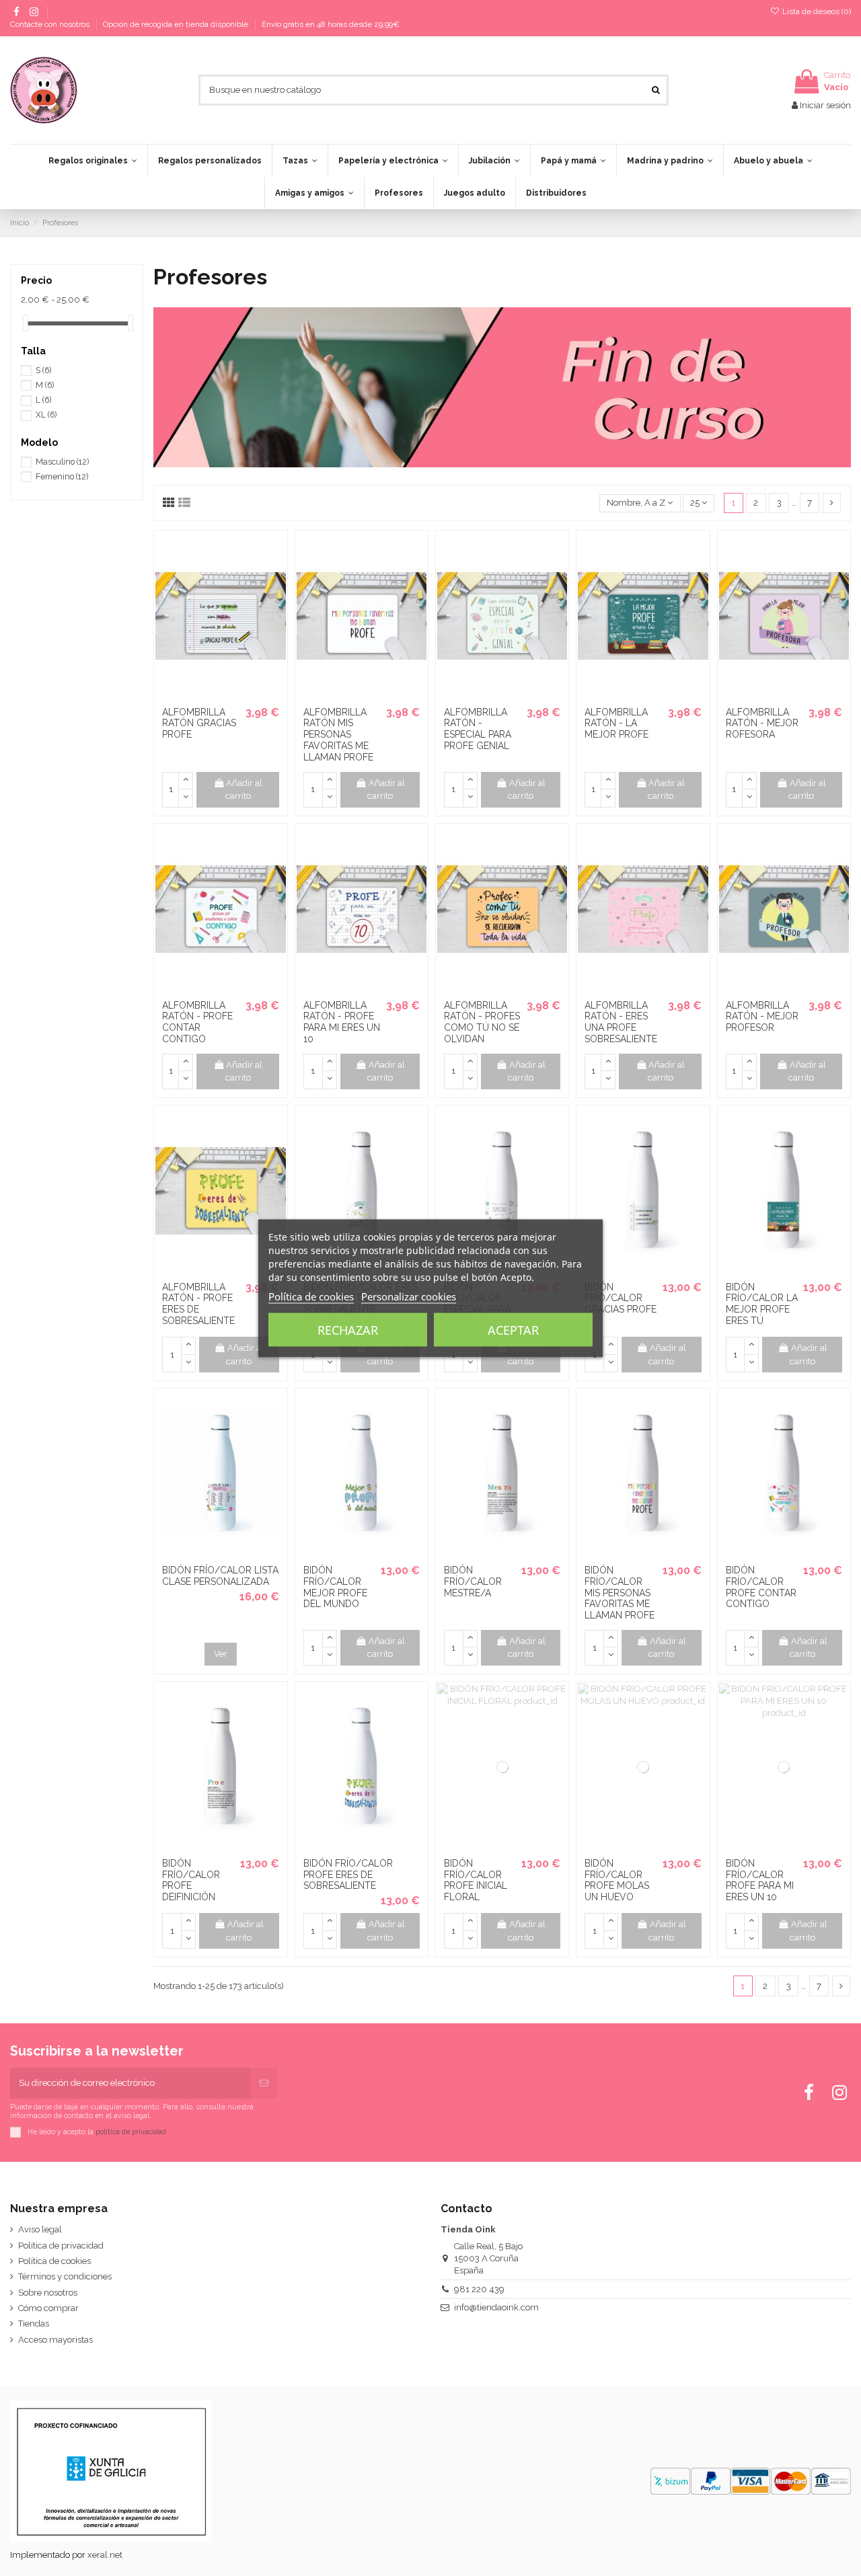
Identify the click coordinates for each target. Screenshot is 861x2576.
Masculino (62, 462)
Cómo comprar (48, 2308)
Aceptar (513, 1329)
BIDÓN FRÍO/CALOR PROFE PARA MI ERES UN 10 (760, 1880)
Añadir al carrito (244, 790)
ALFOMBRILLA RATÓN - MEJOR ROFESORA (762, 724)
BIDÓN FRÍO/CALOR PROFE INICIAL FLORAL (476, 1880)
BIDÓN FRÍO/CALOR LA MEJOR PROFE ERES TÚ (762, 1304)
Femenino (62, 477)
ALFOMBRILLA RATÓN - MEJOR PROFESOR (762, 1017)
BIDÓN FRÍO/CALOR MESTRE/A (473, 1582)
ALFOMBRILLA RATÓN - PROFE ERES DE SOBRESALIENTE (198, 1304)
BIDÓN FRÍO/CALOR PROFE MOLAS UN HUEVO (617, 1880)
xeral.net (105, 2555)
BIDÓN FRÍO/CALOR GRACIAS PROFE (621, 1298)
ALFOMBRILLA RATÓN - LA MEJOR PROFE (616, 724)
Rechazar (348, 1329)
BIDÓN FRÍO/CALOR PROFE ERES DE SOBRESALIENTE (348, 1875)
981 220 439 (479, 2289)
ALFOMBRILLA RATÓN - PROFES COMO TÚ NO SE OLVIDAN (482, 1022)
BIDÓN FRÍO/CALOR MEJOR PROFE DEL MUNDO (335, 1587)
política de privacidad (131, 2131)
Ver (221, 1654)
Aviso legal (40, 2229)
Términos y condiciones (65, 2276)
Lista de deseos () (816, 11)
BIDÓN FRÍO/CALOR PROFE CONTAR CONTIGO (761, 1587)
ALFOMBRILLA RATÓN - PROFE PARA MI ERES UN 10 (342, 1022)
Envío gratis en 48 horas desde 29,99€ (331, 24)
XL (46, 415)
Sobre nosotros (48, 2293)
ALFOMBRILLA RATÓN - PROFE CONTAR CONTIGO (197, 1022)
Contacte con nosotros (51, 24)
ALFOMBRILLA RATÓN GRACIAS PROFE (199, 724)
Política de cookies (54, 2261)
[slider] (26, 323)
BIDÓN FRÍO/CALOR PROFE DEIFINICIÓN (191, 1880)
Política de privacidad (61, 2246)
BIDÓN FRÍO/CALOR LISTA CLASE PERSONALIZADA (220, 1576)
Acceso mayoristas (55, 2340)
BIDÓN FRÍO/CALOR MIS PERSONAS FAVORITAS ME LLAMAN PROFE (620, 1593)
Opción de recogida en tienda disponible (177, 24)
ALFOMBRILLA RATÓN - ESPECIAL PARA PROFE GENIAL (478, 729)
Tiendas (34, 2324)
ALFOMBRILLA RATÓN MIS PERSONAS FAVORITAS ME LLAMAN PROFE (338, 735)
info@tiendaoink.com (496, 2307)
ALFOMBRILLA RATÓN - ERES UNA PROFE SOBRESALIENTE (621, 1022)
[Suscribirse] (264, 2083)
